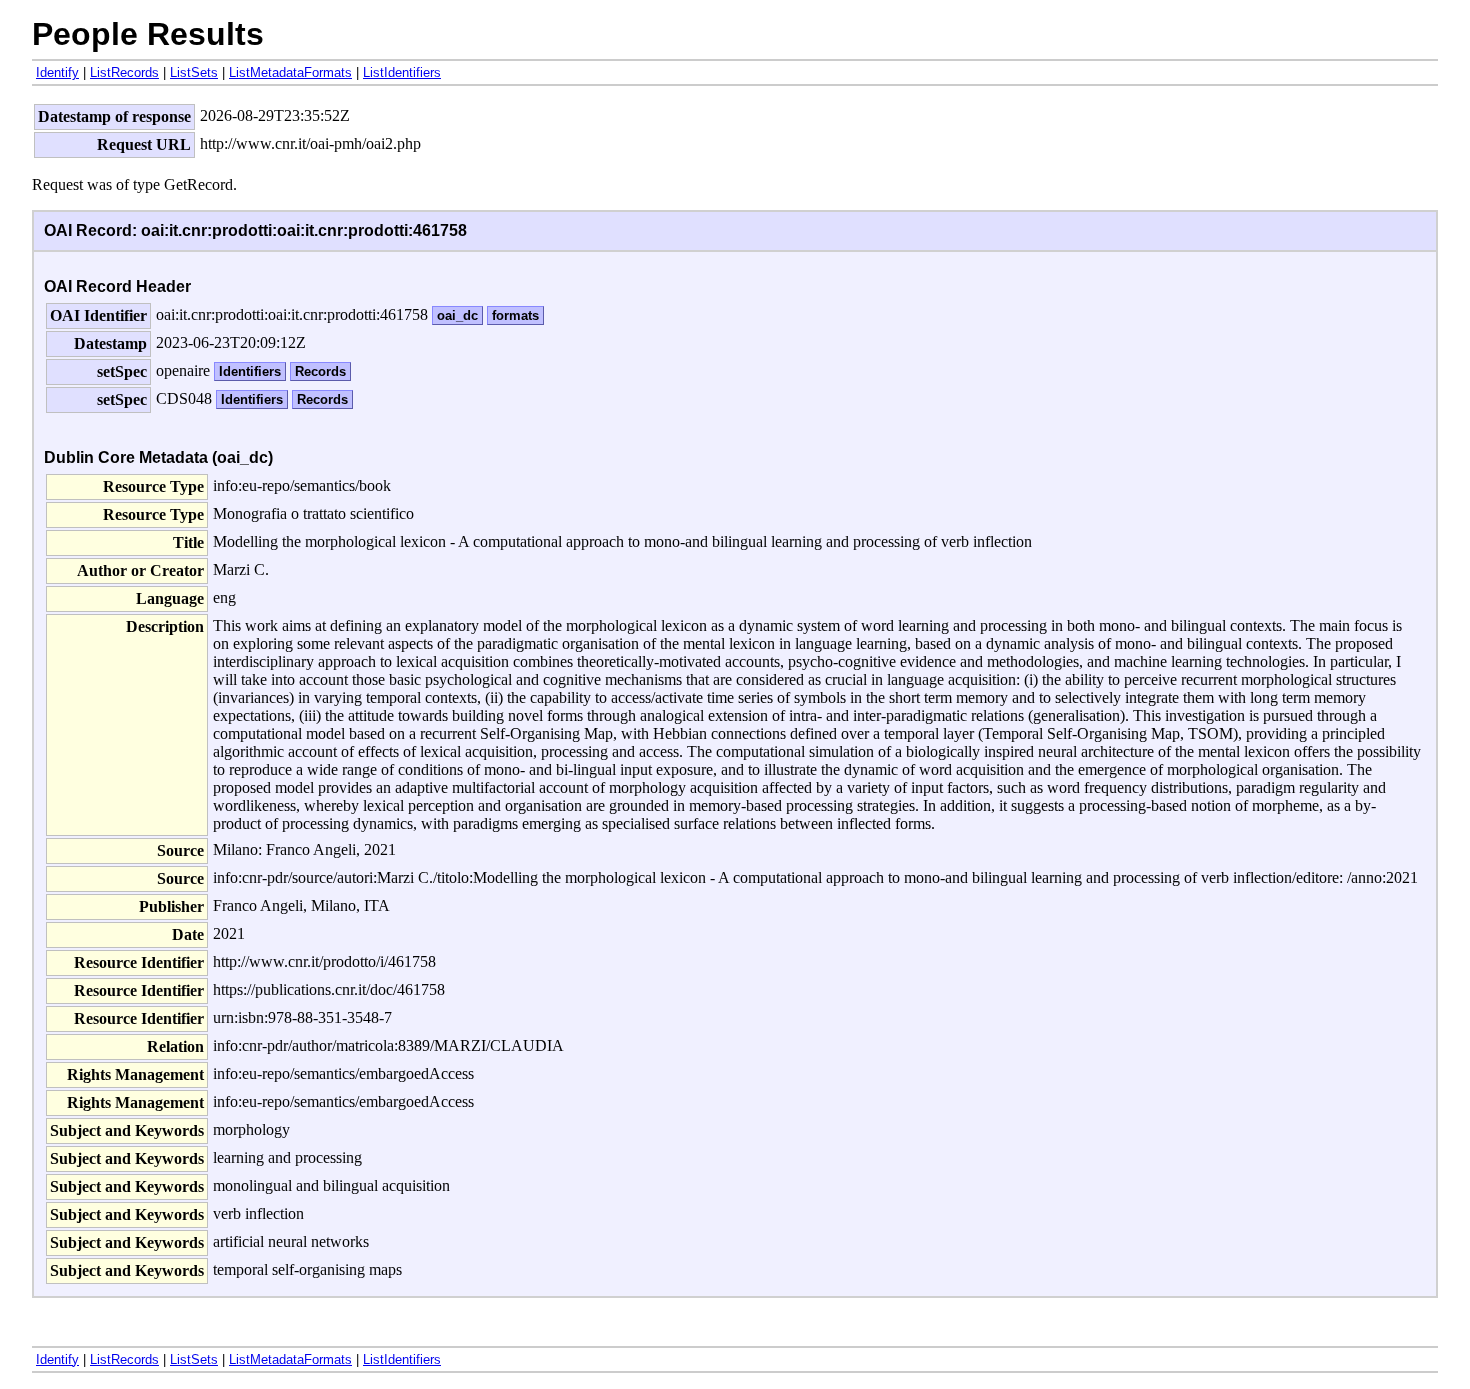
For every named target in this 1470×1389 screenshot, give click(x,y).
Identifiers (250, 371)
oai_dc (457, 315)
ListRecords (124, 72)
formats (515, 315)
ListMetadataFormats (290, 72)
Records (320, 371)
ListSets (194, 72)
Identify (57, 72)
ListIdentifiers (402, 72)
